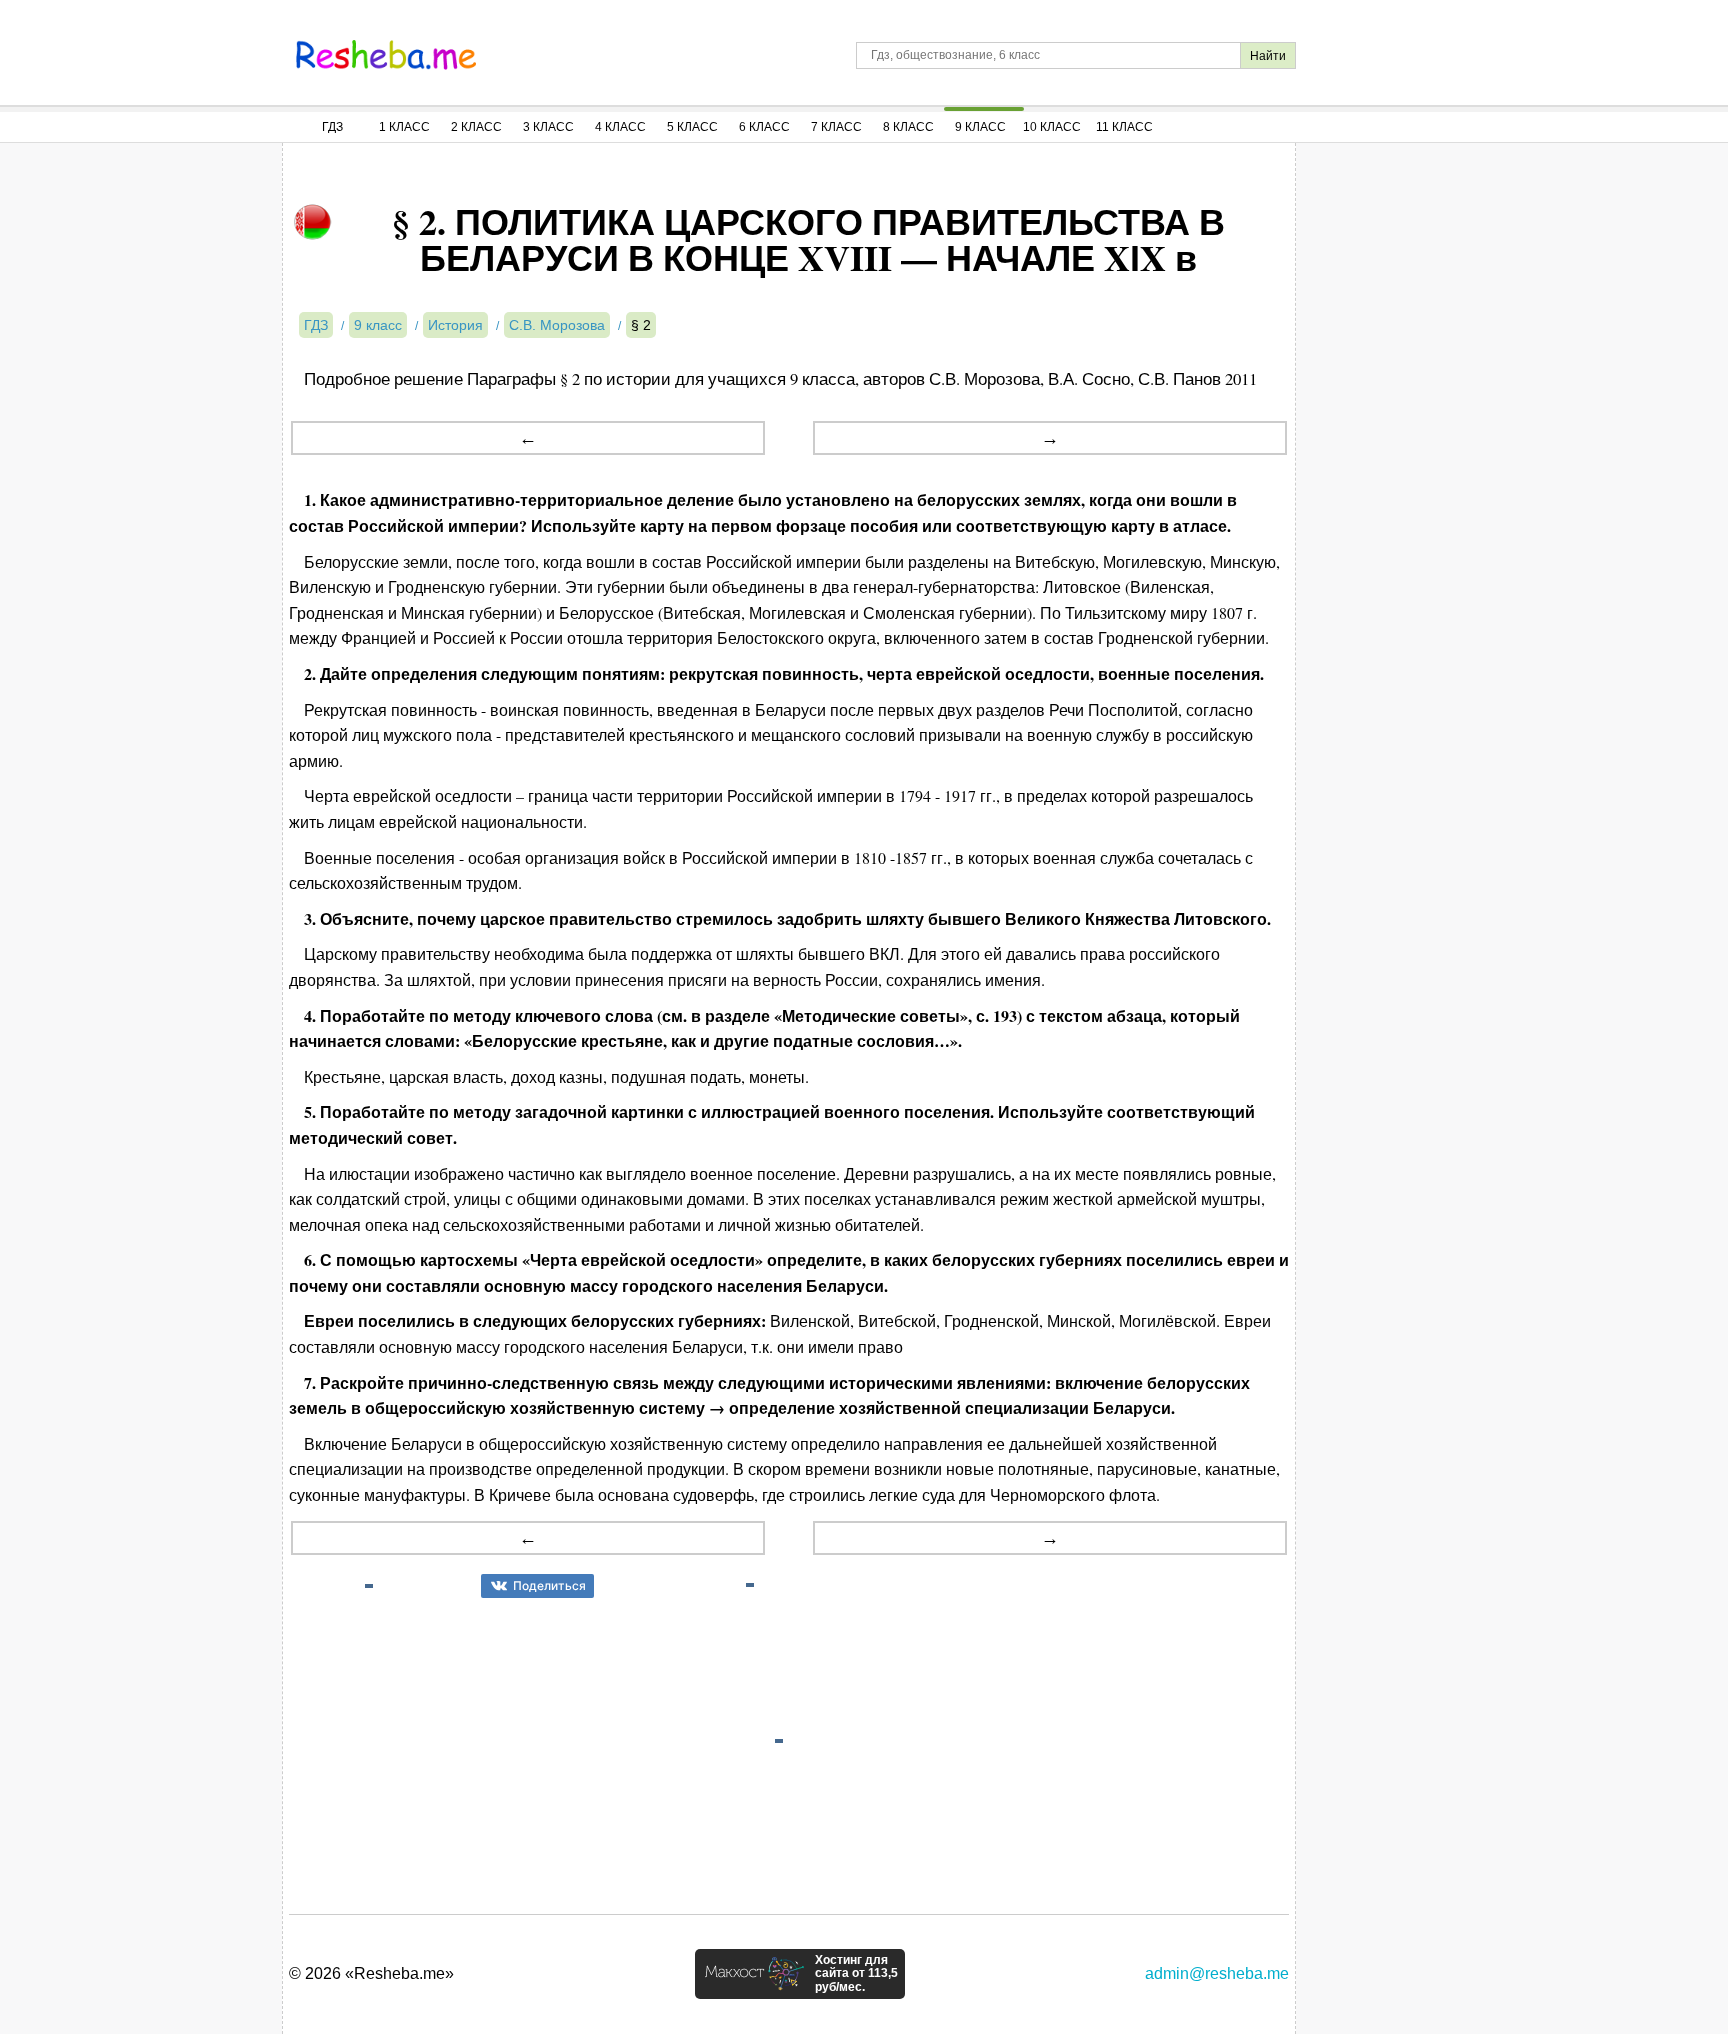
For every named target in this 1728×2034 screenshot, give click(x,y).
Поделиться (549, 1585)
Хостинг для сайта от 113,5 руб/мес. (856, 1974)
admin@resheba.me (1217, 1973)
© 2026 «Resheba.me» (371, 1973)
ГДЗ (332, 127)
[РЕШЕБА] (386, 55)
